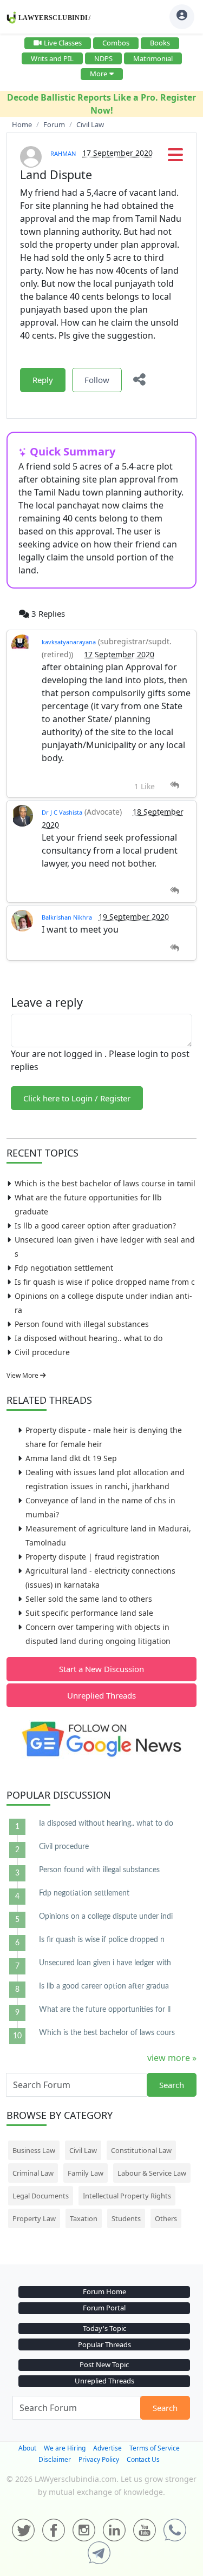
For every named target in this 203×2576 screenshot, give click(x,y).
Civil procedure (42, 1352)
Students (126, 2218)
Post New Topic (104, 2364)
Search (172, 2085)
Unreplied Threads (101, 1695)
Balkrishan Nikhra (67, 917)
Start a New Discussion (101, 1669)
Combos (116, 43)
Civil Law (83, 2150)
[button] (175, 158)
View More (23, 1375)
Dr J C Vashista (62, 812)
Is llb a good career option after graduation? (95, 1226)
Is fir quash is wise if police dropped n (102, 1940)
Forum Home (104, 2291)
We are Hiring (65, 2448)
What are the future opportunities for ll (105, 2010)
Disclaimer (55, 2459)
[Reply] (175, 785)
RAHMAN (63, 153)
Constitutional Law (141, 2150)
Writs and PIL (52, 58)
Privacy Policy (99, 2459)
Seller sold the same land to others (89, 1599)
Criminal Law (33, 2173)
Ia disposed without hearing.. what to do (89, 1338)
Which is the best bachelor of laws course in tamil (105, 1183)
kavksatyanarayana (69, 642)
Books (160, 43)
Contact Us (143, 2459)
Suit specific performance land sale (89, 1613)
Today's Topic (104, 2328)
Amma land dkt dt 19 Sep (71, 1458)
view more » (172, 2058)
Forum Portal (104, 2308)
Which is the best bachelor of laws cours (107, 2033)
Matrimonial (153, 58)
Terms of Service (155, 2448)
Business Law (34, 2150)
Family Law (86, 2173)
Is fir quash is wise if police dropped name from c (105, 1282)
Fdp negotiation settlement (64, 1268)
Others (166, 2218)
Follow (97, 380)
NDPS (103, 58)
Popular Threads (104, 2344)
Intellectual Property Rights (127, 2196)
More (99, 74)
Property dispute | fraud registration (93, 1557)
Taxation (84, 2218)
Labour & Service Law (152, 2173)
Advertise (107, 2448)
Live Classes (63, 43)
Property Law (34, 2218)
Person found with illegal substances (82, 1324)
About (27, 2448)
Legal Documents (41, 2196)
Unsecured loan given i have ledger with (105, 1963)
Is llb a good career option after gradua (104, 1986)
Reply (43, 380)
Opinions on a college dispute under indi (106, 1917)
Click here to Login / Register (77, 1098)
